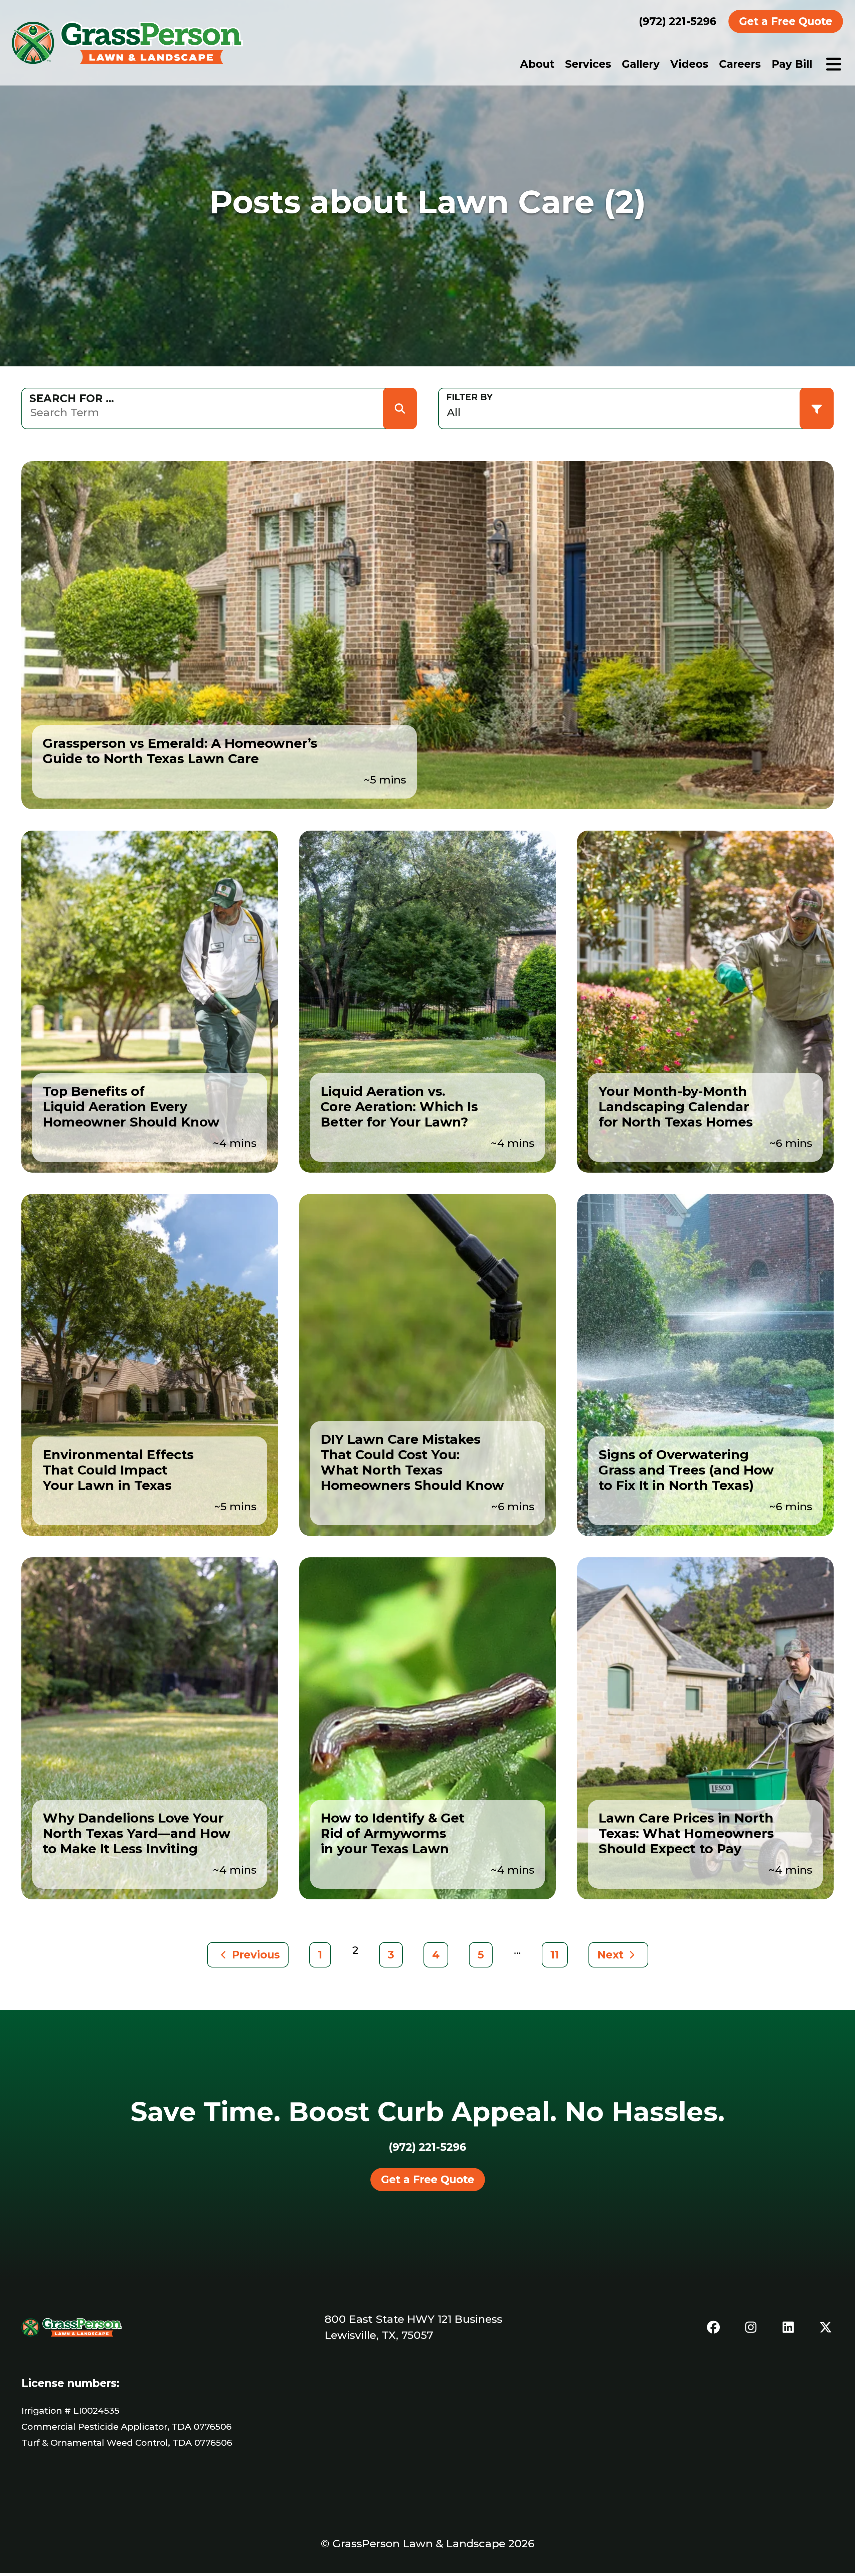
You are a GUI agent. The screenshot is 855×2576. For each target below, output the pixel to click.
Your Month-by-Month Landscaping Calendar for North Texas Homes (676, 1107)
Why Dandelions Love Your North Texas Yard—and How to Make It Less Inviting (137, 1833)
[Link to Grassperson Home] (127, 43)
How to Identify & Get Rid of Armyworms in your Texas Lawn (393, 1833)
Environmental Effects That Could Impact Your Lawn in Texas (118, 1470)
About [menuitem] (537, 64)
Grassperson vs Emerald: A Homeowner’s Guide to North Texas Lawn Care (180, 751)
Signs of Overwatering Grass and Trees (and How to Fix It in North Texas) (686, 1470)
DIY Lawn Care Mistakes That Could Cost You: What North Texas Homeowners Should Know (412, 1462)
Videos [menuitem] (689, 64)
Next (610, 1955)
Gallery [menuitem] (641, 64)
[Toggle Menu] (834, 64)
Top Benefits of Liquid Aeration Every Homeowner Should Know (131, 1107)
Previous (256, 1955)
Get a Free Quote (786, 21)
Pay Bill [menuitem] (792, 64)
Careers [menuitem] (740, 64)
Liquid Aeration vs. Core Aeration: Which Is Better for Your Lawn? (399, 1107)
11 (555, 1955)
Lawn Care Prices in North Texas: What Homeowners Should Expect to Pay (686, 1833)
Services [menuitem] (588, 64)
